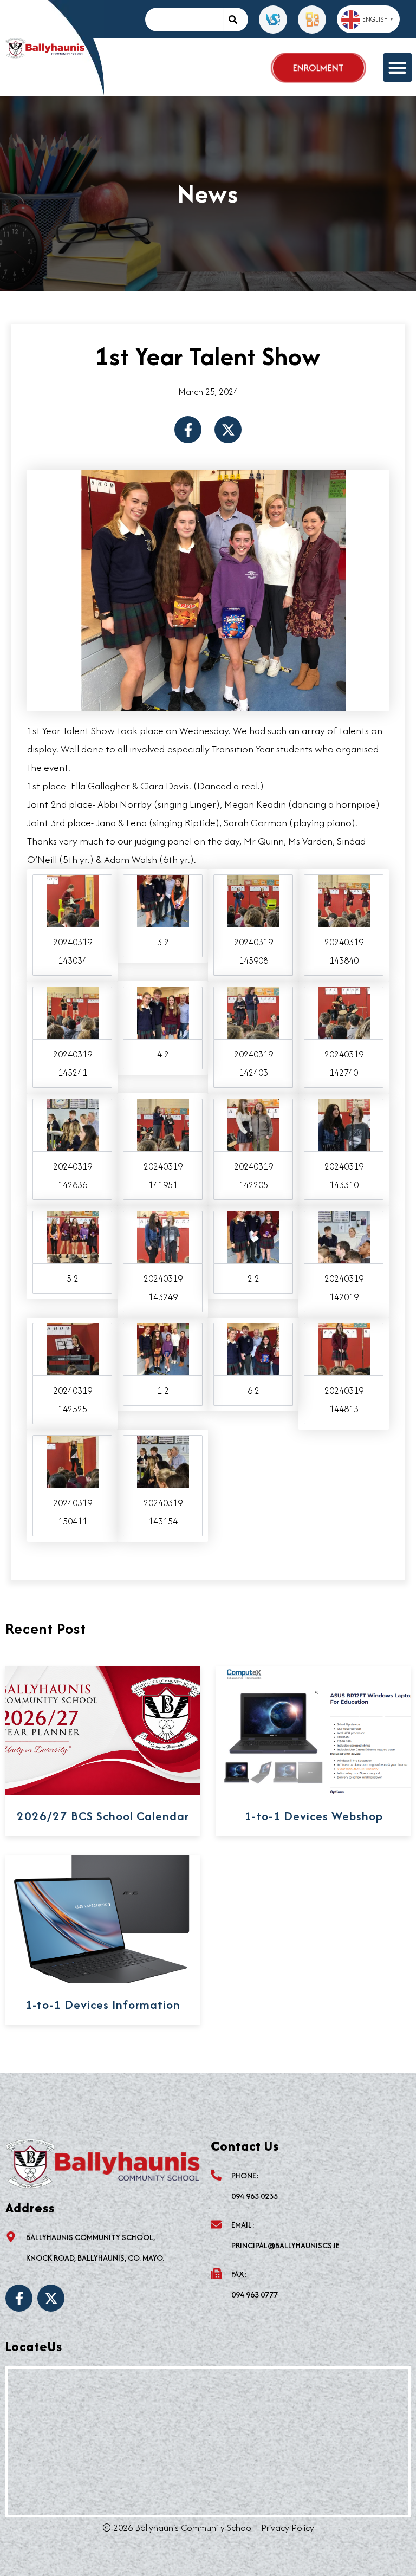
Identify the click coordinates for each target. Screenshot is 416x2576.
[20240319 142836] (73, 1124)
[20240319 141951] (163, 1124)
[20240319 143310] (344, 1124)
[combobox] (184, 20)
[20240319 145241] (73, 1012)
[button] (398, 67)
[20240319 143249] (163, 1236)
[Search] (236, 20)
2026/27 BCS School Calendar (103, 1816)
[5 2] (73, 1236)
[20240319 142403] (253, 1012)
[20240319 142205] (253, 1124)
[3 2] (163, 900)
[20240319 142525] (73, 1348)
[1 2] (163, 1348)
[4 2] (163, 1012)
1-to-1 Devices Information (103, 2004)
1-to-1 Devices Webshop (314, 1816)
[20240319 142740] (344, 1012)
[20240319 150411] (73, 1460)
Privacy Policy (288, 2528)
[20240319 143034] (73, 900)
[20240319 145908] (253, 900)
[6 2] (253, 1348)
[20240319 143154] (163, 1460)
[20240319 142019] (344, 1236)
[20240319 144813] (344, 1348)
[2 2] (253, 1236)
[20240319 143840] (344, 900)
